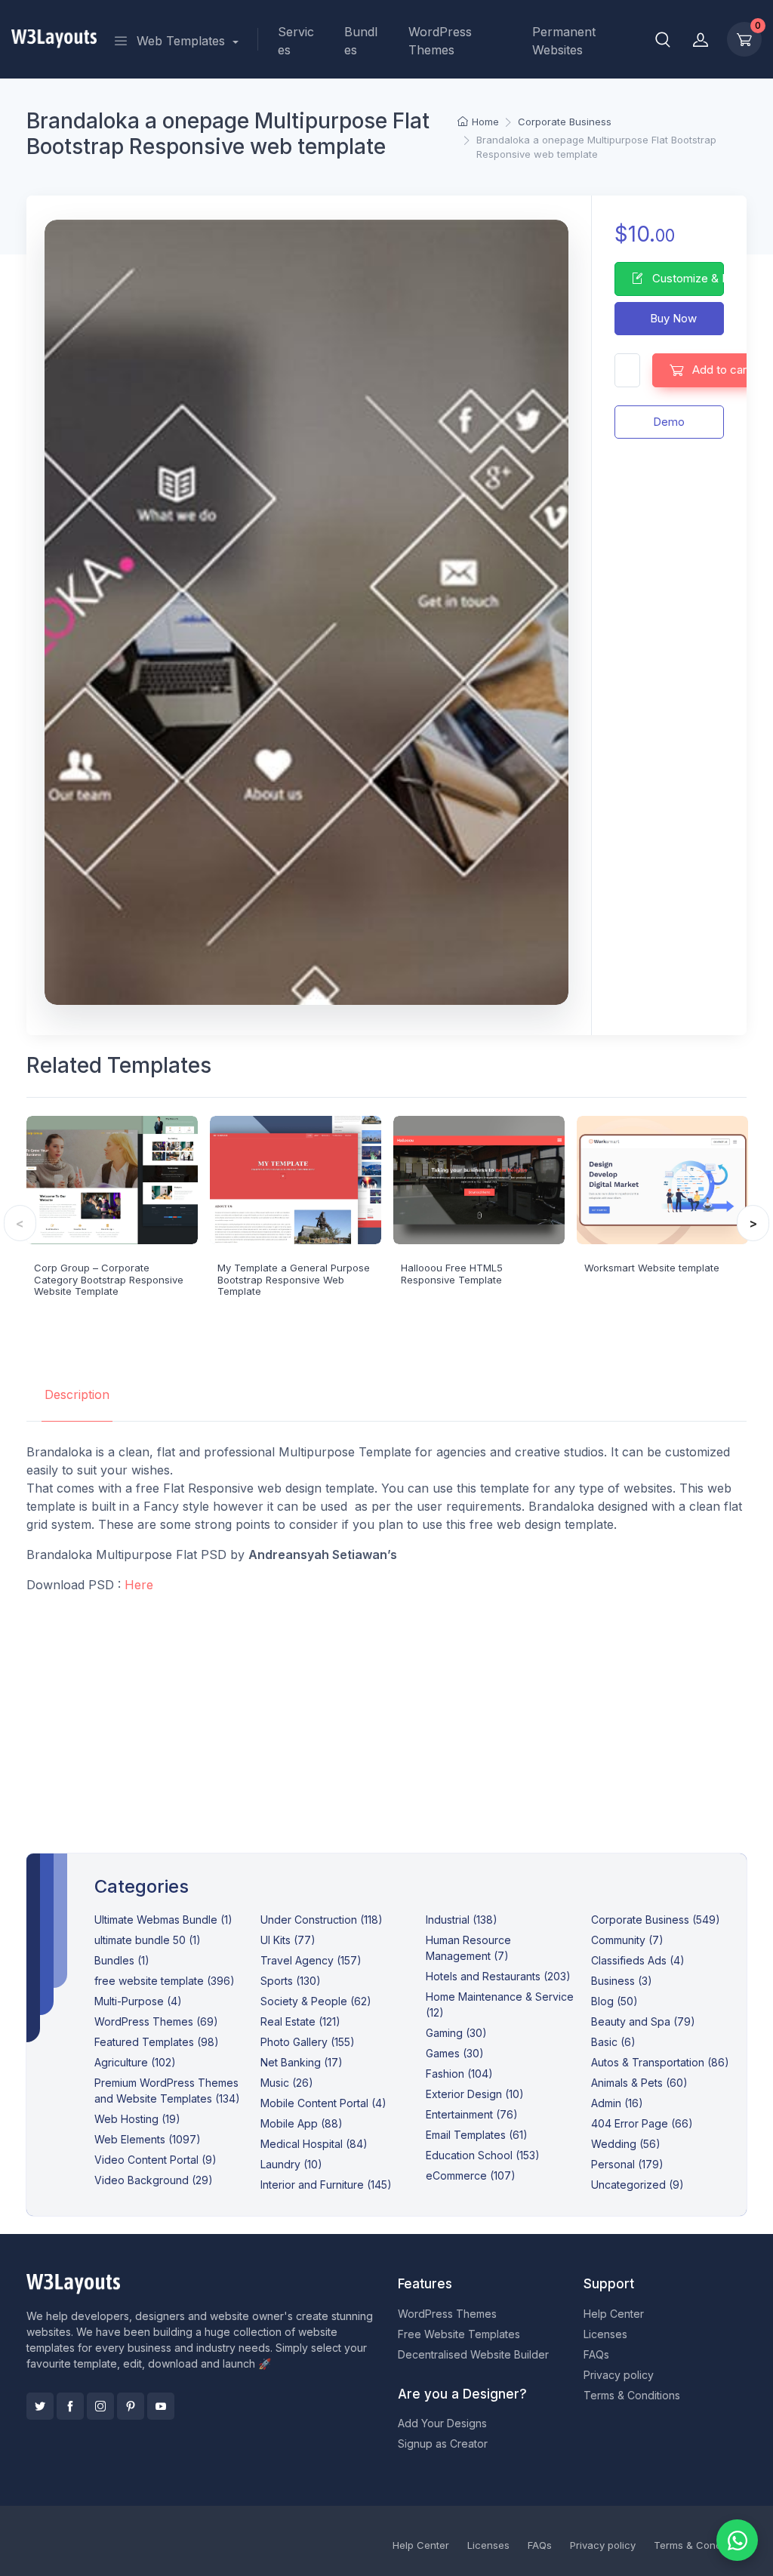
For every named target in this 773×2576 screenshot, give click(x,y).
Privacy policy (619, 2375)
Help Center (614, 2314)
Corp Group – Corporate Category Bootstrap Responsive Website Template (109, 1279)
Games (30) (455, 2053)
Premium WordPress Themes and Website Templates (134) (167, 2091)
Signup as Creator (443, 2444)
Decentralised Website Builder (473, 2354)
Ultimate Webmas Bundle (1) (163, 1920)
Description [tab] (77, 1394)
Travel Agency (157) (311, 1960)
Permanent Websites (564, 41)
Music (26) (287, 2083)
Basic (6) (613, 2042)
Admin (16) (617, 2103)
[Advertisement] (387, 1712)
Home (485, 122)
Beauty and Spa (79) (643, 2021)
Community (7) (627, 1940)
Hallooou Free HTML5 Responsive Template (452, 1274)
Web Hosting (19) (137, 2119)
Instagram (100, 2406)
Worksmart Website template (652, 1268)
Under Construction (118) (322, 1920)
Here (139, 1585)
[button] (663, 39)
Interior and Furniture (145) (326, 2185)
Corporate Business (565, 122)
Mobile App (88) (302, 2123)
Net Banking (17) (302, 2062)
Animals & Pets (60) (639, 2083)
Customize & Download (687, 278)
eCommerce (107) (471, 2175)
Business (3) (622, 1981)
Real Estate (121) (300, 2021)
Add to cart (720, 370)
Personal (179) (627, 2164)
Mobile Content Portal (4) (323, 2103)
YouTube (161, 2406)
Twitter (40, 2406)
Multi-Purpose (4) (138, 2001)
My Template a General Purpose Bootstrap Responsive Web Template (294, 1279)
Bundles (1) (122, 1960)
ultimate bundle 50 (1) (148, 1940)
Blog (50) (614, 2001)
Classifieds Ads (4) (638, 1960)
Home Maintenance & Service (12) (500, 2004)
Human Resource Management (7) (468, 1948)
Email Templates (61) (477, 2135)
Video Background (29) (154, 2180)
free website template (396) (165, 1981)
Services (296, 41)
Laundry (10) (291, 2164)
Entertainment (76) (472, 2114)
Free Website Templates (459, 2334)
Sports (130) (291, 1981)
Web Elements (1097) (148, 2139)
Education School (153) (483, 2155)
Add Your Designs (442, 2423)
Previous (20, 1223)
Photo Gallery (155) (308, 2042)
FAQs (596, 2354)
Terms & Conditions (632, 2395)
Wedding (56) (626, 2144)
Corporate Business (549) (656, 1920)
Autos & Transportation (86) (660, 2062)
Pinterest (131, 2406)
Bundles (361, 41)
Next (753, 1223)
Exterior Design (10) (475, 2094)
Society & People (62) (316, 2001)
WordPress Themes (440, 41)
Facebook (70, 2406)
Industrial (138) (462, 1920)
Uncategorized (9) (637, 2185)
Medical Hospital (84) (314, 2144)
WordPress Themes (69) (156, 2021)
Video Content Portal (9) (156, 2160)
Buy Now (672, 318)
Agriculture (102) (135, 2062)
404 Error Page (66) (642, 2123)
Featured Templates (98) (157, 2042)
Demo (669, 422)
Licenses (605, 2334)
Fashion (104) (459, 2074)
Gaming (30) (456, 2033)
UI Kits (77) (288, 1940)
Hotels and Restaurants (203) (498, 1976)
